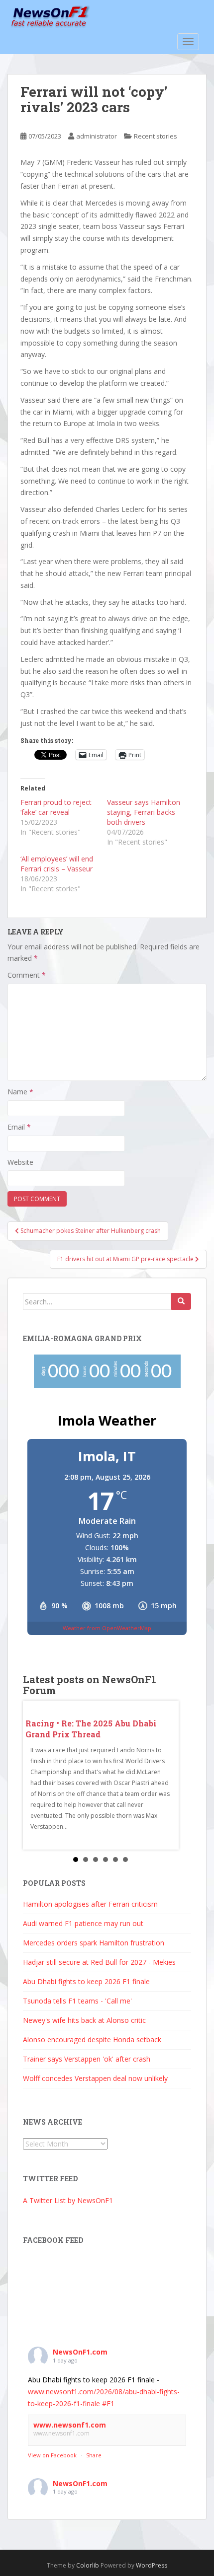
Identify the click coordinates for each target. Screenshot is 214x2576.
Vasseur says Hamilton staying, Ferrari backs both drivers (144, 812)
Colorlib (88, 2565)
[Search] (181, 1301)
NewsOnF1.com (80, 2352)
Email (19, 1127)
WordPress (152, 2565)
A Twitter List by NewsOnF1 (68, 2200)
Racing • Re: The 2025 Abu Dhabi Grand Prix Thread (91, 1729)
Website (20, 1162)
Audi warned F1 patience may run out (83, 1923)
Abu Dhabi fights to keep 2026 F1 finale (86, 1981)
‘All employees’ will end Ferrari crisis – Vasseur (57, 864)
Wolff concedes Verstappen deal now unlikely (95, 2078)
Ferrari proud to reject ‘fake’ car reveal (56, 807)
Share (94, 2455)
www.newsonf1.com (70, 2425)
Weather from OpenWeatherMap (107, 1628)
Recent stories (156, 136)
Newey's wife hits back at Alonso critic (84, 2020)
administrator (97, 136)
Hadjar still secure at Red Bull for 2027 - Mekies (99, 1962)
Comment (27, 975)
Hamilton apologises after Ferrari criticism (90, 1904)
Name (20, 1092)
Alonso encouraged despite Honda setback (92, 2039)
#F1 (108, 2403)
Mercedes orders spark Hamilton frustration (94, 1943)
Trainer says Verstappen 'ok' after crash (87, 2059)
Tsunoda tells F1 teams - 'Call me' (77, 2001)
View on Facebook (52, 2455)
